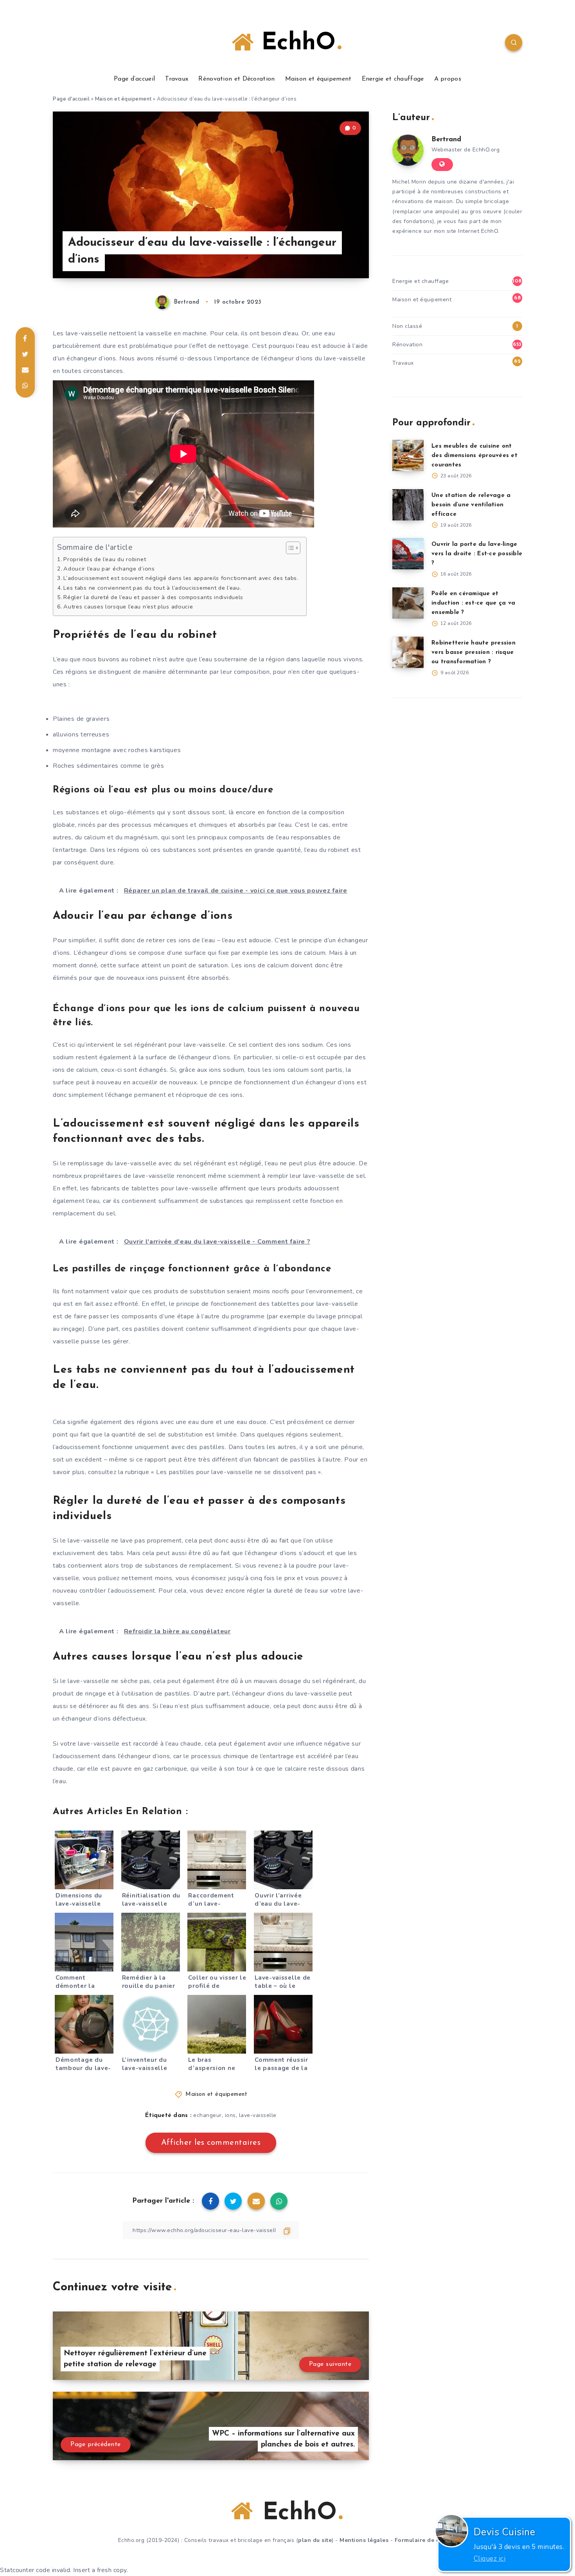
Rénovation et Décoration (236, 79)
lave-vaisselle (258, 2115)
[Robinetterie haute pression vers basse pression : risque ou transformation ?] (408, 652)
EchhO (295, 43)
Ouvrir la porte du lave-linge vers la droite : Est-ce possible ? (477, 554)
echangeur (208, 2115)
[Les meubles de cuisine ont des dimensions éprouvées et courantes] (408, 455)
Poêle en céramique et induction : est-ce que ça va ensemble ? (473, 603)
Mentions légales (364, 2540)
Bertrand (446, 140)
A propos (448, 79)
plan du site (315, 2540)
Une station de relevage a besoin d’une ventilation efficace (471, 505)
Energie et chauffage (393, 79)
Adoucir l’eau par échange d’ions (109, 569)
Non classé (407, 326)
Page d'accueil (71, 99)
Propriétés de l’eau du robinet (105, 559)
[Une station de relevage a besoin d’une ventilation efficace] (408, 505)
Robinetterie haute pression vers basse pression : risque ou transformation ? (473, 653)
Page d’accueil (134, 79)
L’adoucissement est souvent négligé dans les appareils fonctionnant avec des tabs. (181, 578)
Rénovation (407, 345)
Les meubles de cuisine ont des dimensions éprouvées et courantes (474, 456)
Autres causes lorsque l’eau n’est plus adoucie (128, 607)
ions (230, 2115)
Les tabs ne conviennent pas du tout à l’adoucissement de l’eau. (152, 588)
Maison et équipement (318, 79)
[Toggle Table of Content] (289, 548)
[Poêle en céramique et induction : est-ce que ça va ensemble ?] (408, 603)
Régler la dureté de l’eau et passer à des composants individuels (153, 597)
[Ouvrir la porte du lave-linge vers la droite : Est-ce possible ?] (408, 554)
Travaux (177, 79)
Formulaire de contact (426, 2540)
